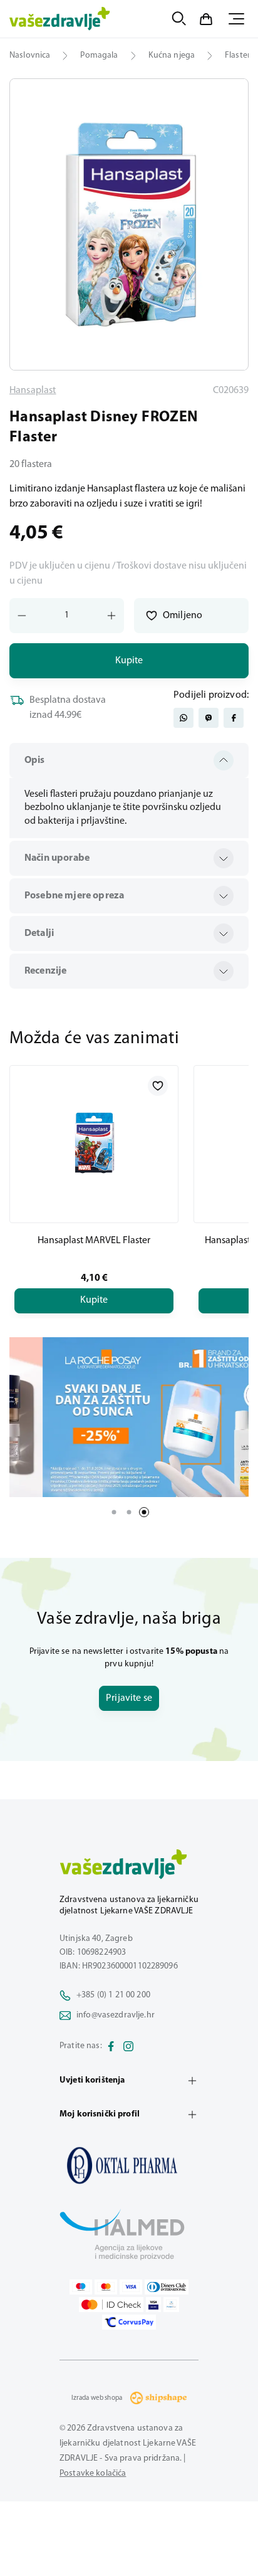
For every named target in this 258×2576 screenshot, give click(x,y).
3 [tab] (144, 1512)
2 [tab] (129, 1512)
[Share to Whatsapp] (183, 718)
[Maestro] (81, 2287)
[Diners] (167, 2287)
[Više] (129, 1417)
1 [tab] (114, 1512)
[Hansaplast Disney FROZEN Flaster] (129, 2165)
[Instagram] (128, 2046)
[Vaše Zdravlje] (60, 19)
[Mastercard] (106, 2287)
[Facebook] (111, 2046)
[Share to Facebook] (234, 718)
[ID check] (111, 2305)
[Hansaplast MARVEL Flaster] (94, 1144)
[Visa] (131, 2287)
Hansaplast (33, 391)
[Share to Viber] (209, 718)
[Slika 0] (129, 224)
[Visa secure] (153, 2305)
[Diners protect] (171, 2305)
